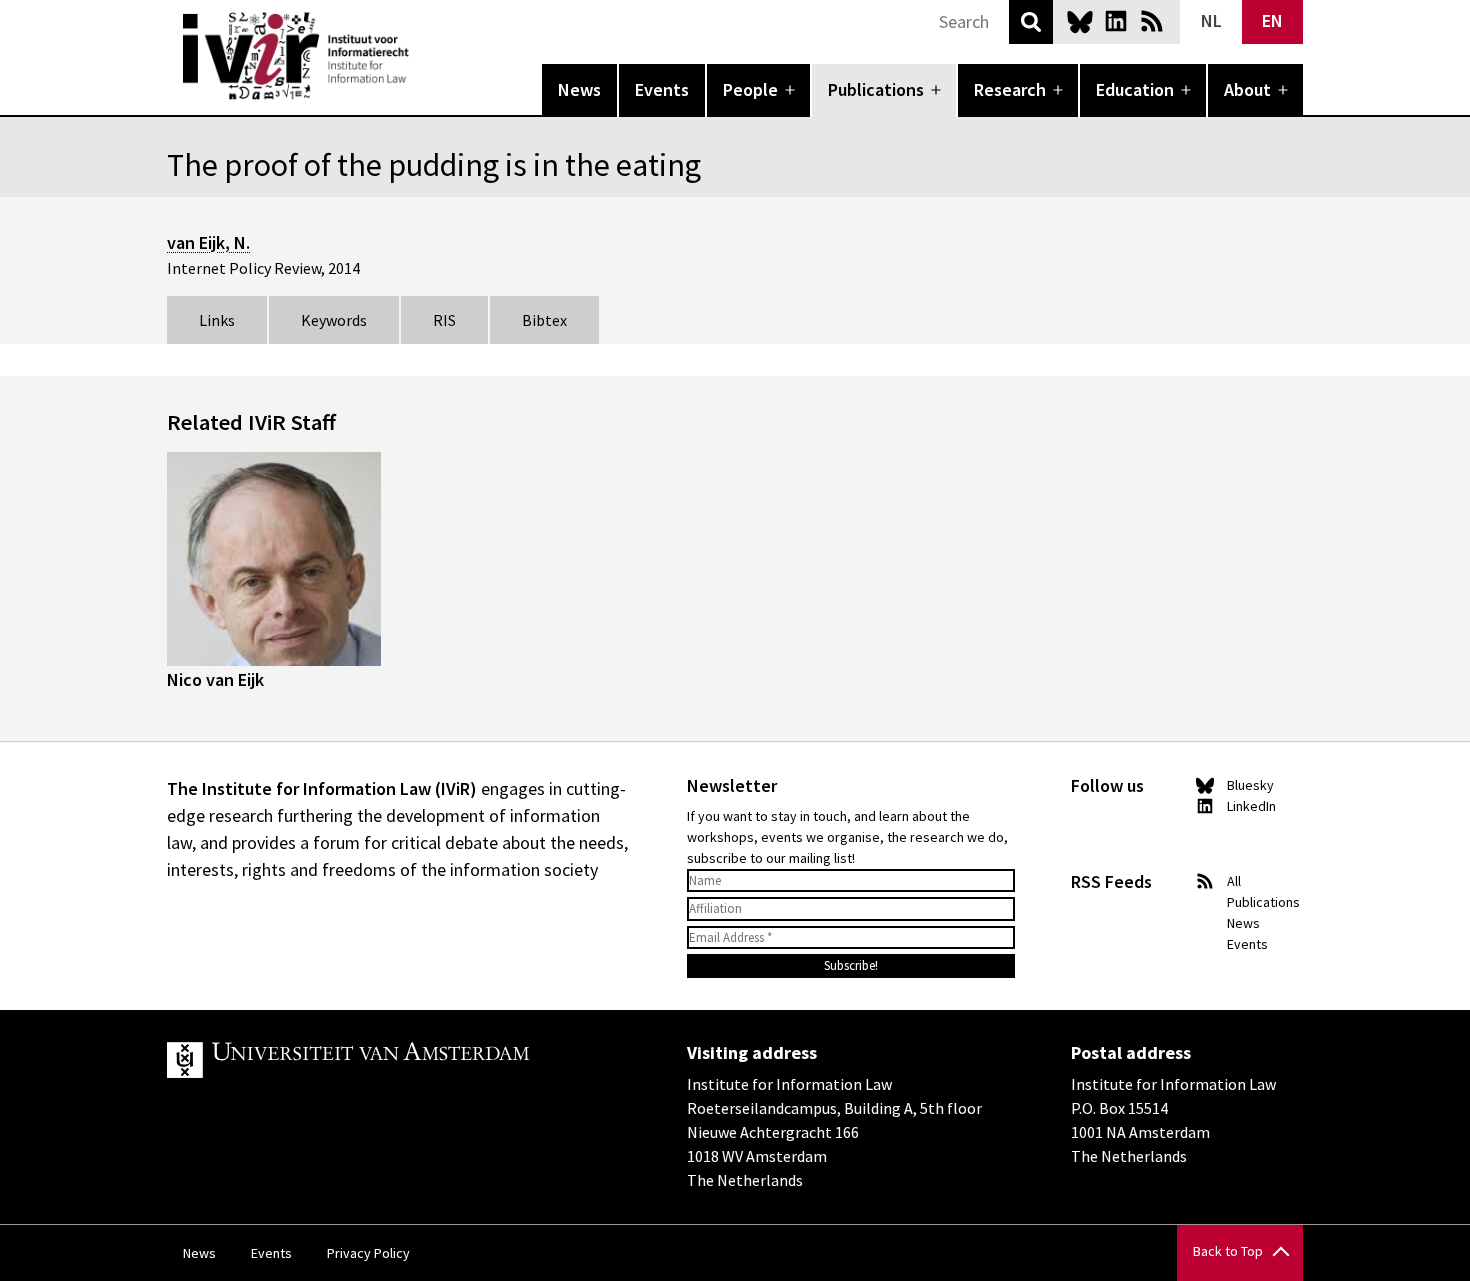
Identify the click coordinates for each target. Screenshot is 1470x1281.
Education (1135, 89)
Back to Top (1228, 1251)
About (1247, 89)
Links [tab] (217, 320)
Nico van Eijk (215, 679)
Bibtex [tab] (544, 320)
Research (1010, 89)
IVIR (423, 56)
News (579, 89)
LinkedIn (1116, 21)
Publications (876, 89)
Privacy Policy (368, 1253)
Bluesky (1080, 21)
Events (662, 89)
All (1234, 881)
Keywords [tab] (334, 320)
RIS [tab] (444, 320)
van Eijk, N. (208, 242)
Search (1031, 22)
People (750, 89)
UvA (399, 1060)
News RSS (1152, 21)
